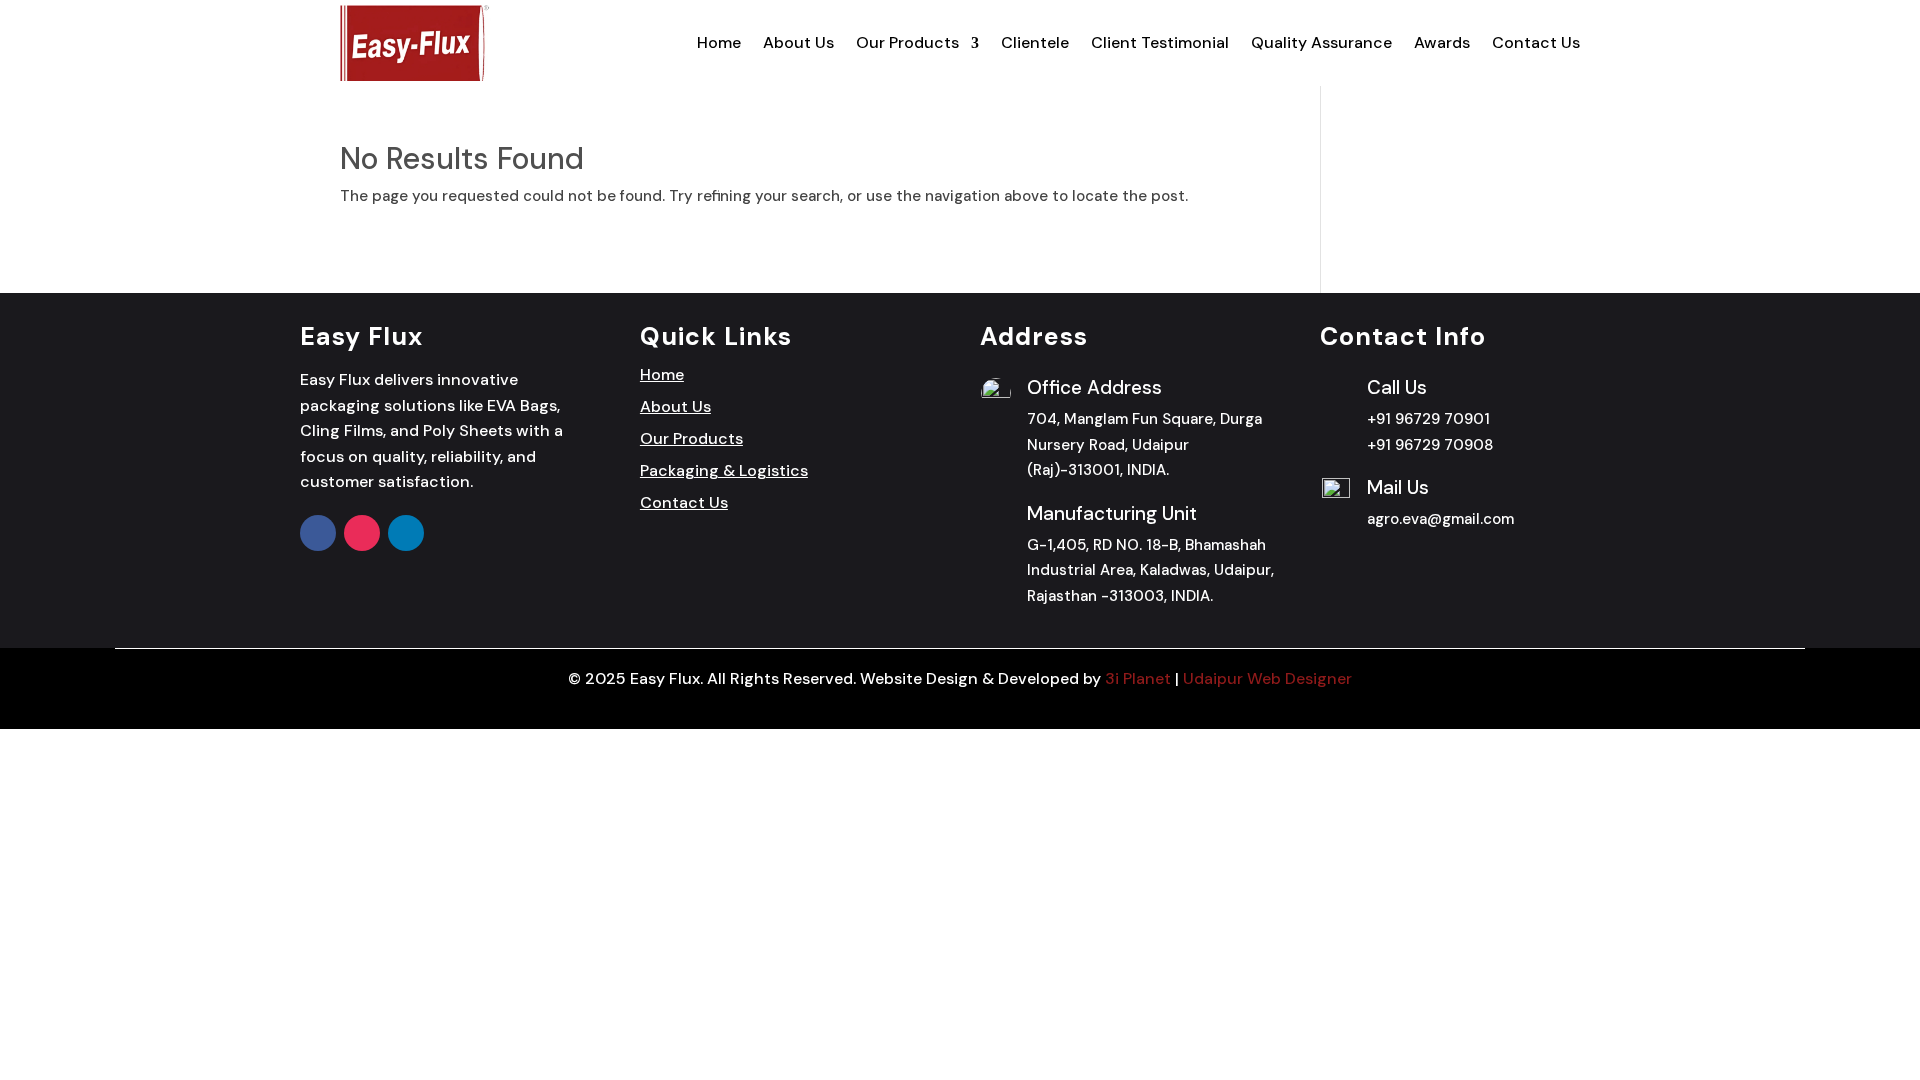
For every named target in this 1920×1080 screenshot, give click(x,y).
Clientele (1035, 42)
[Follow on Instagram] (362, 533)
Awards (1442, 42)
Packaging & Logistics (724, 470)
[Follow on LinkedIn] (406, 533)
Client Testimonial (1160, 42)
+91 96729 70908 (1430, 445)
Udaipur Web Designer (1267, 678)
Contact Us (1536, 42)
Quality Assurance (1321, 42)
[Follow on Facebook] (318, 533)
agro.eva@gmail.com (1440, 519)
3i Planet (1138, 678)
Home (719, 42)
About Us (798, 42)
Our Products (907, 42)
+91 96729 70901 (1428, 419)
